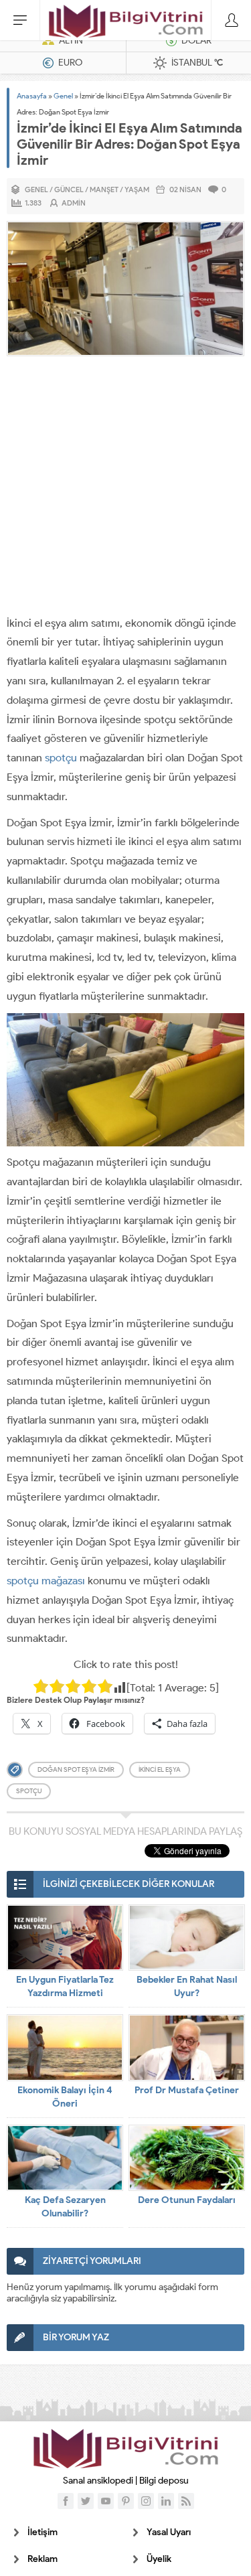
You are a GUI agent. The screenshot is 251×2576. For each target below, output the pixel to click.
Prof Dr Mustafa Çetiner (187, 2090)
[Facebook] (66, 2501)
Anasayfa (32, 96)
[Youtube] (106, 2501)
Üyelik (159, 2559)
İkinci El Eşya (160, 1769)
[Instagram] (146, 2501)
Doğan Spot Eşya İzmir (76, 1769)
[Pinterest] (126, 2501)
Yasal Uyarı (169, 2532)
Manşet (104, 190)
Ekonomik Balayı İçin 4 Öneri (65, 2097)
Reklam (43, 2559)
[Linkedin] (166, 2501)
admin (74, 203)
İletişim (43, 2532)
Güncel (69, 190)
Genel (63, 96)
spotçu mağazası (46, 1581)
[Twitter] (86, 2501)
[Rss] (186, 2501)
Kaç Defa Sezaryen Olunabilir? (65, 2207)
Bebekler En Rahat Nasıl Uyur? (187, 1986)
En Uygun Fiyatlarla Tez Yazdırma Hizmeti (65, 1986)
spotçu (61, 758)
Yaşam (137, 190)
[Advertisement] (125, 488)
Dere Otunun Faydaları (187, 2200)
